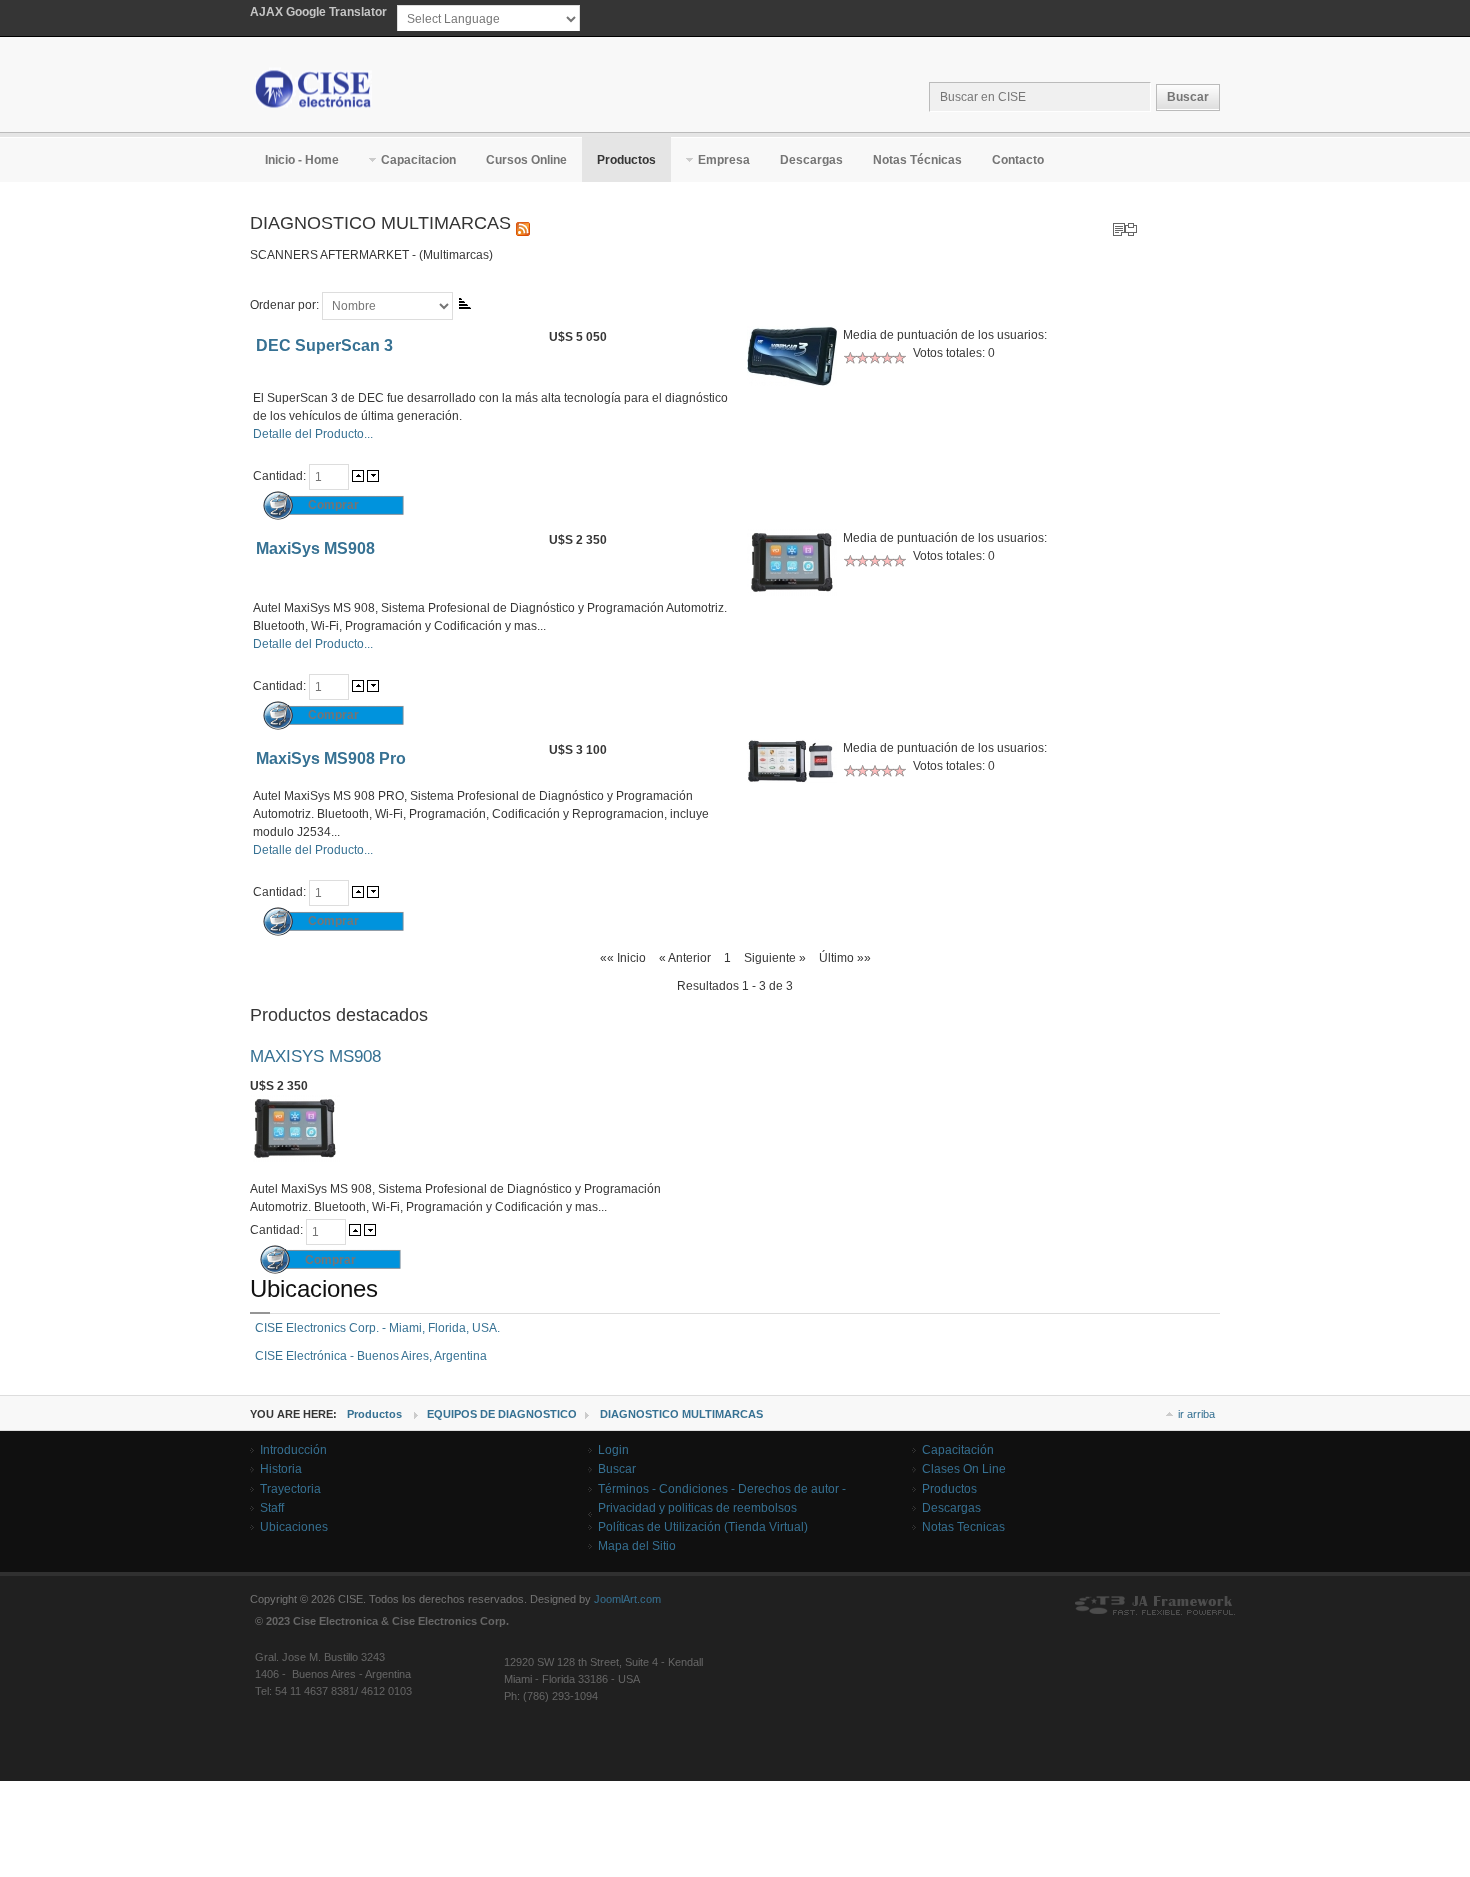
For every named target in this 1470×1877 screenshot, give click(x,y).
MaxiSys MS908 (315, 548)
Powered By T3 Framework (1155, 1606)
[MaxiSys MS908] (295, 1158)
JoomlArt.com (627, 1599)
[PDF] (1119, 226)
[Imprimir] (1131, 226)
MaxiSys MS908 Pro (331, 758)
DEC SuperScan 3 (324, 345)
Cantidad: (281, 476)
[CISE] (314, 88)
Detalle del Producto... (313, 434)
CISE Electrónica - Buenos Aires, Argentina (371, 1356)
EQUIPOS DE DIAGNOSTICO (502, 1414)
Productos (374, 1414)
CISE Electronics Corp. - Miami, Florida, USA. (377, 1328)
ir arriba (1196, 1414)
